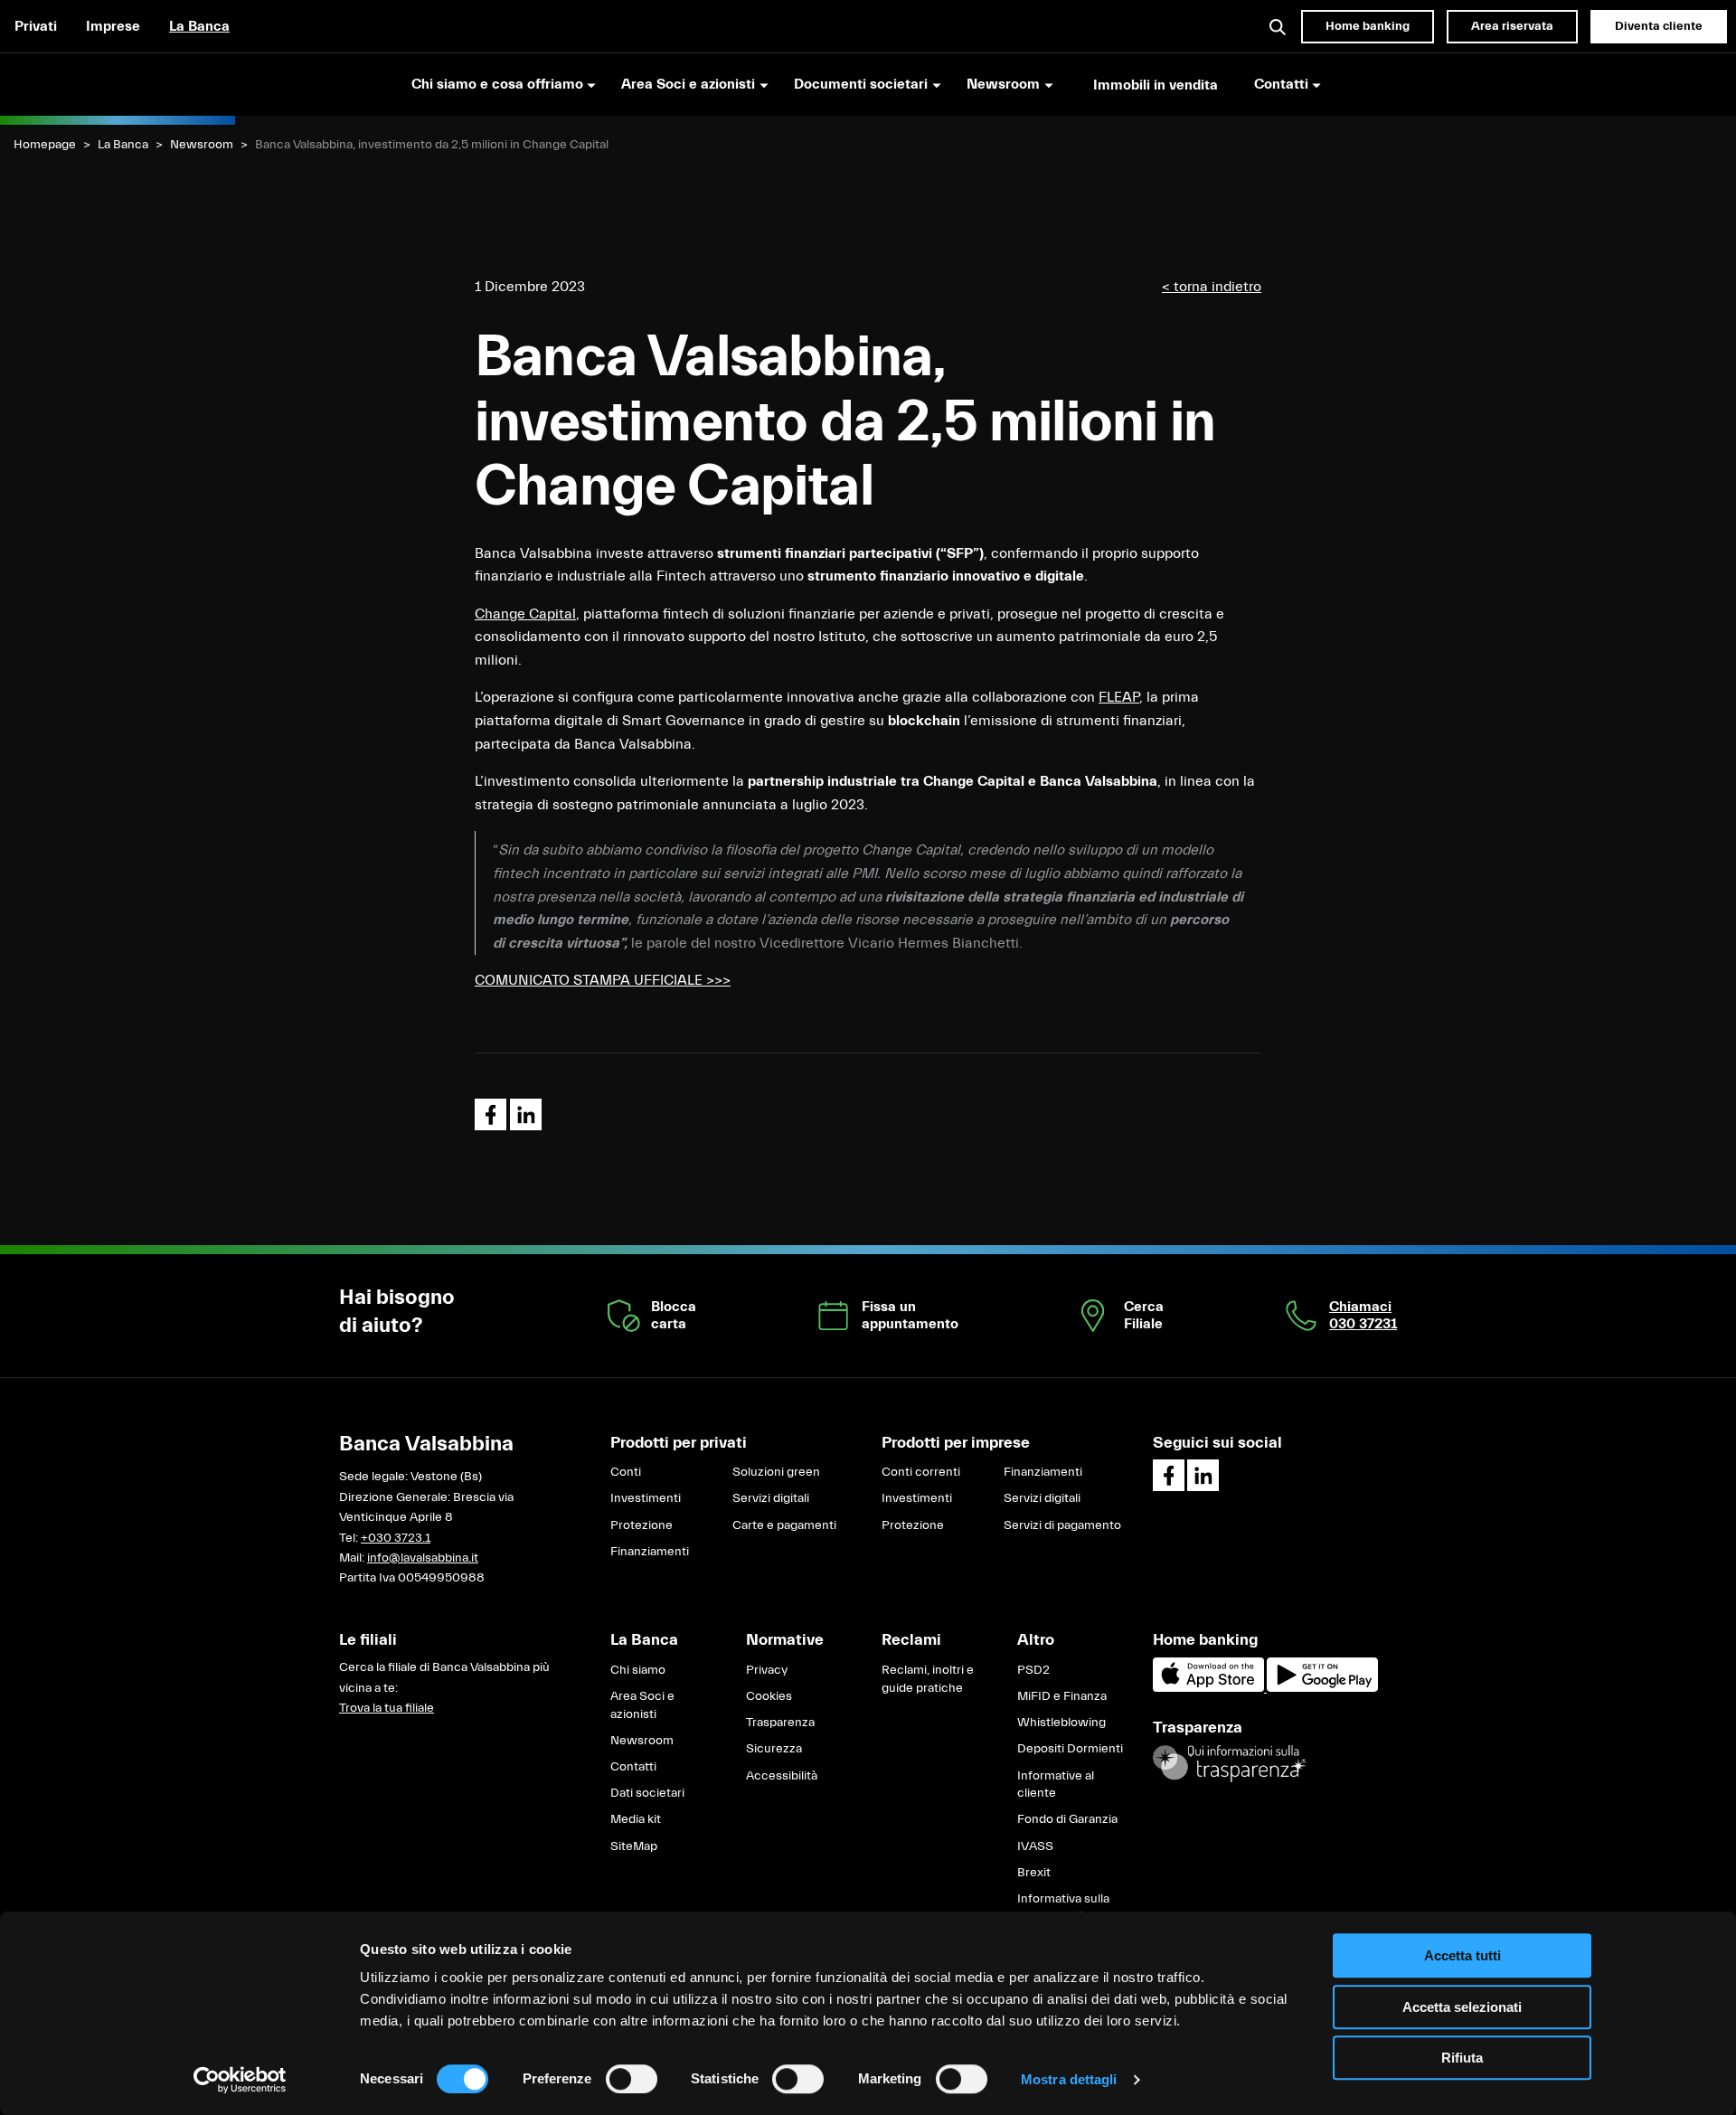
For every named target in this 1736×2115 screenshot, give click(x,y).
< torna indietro (1212, 287)
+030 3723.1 (396, 1538)
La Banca (199, 26)
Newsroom (202, 145)
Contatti (633, 1767)
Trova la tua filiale (387, 1708)
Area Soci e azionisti (642, 1705)
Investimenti (646, 1498)
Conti (626, 1472)
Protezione (642, 1525)
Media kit (636, 1819)
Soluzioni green (776, 1472)
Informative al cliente (1056, 1785)
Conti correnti (921, 1472)
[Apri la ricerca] (1278, 26)
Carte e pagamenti (784, 1525)
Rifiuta (1462, 2058)
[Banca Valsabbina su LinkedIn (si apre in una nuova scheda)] (1203, 1475)
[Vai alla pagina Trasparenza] (1230, 1763)
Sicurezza (774, 1749)
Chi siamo (638, 1670)
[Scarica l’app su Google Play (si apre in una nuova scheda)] (1322, 1688)
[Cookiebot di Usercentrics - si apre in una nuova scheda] (240, 2080)
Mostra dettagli (1069, 2079)
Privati (36, 26)
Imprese (113, 26)
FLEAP (1119, 697)
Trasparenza (780, 1723)
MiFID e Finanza (1062, 1696)
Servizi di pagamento (1062, 1525)
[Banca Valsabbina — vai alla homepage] (118, 84)
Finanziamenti (650, 1552)
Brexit (1034, 1873)
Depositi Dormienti (1070, 1749)
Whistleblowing (1061, 1723)
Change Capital (525, 614)
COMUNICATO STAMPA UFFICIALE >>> (603, 980)
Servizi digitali (771, 1498)
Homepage (45, 145)
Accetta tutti (1462, 1955)
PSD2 (1033, 1670)
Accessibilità (782, 1776)
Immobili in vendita (1156, 85)
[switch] (632, 2079)
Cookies (769, 1696)
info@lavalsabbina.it (423, 1558)
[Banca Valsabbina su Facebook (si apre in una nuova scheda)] (1169, 1475)
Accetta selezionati (1462, 2007)
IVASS (1035, 1846)
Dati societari (647, 1793)
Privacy (767, 1670)
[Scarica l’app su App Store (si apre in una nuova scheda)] (1210, 1688)
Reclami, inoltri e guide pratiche (928, 1679)
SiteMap (634, 1846)
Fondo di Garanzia (1067, 1819)
